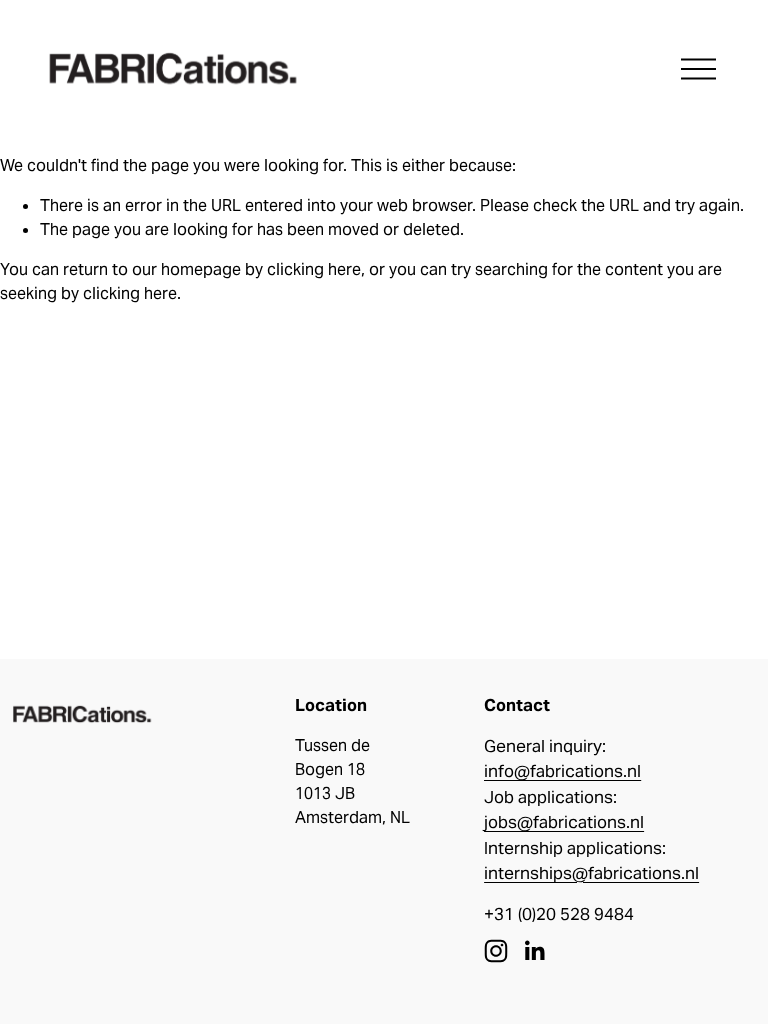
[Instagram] (496, 951)
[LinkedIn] (534, 951)
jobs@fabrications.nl (564, 822)
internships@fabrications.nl (591, 873)
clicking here (314, 269)
